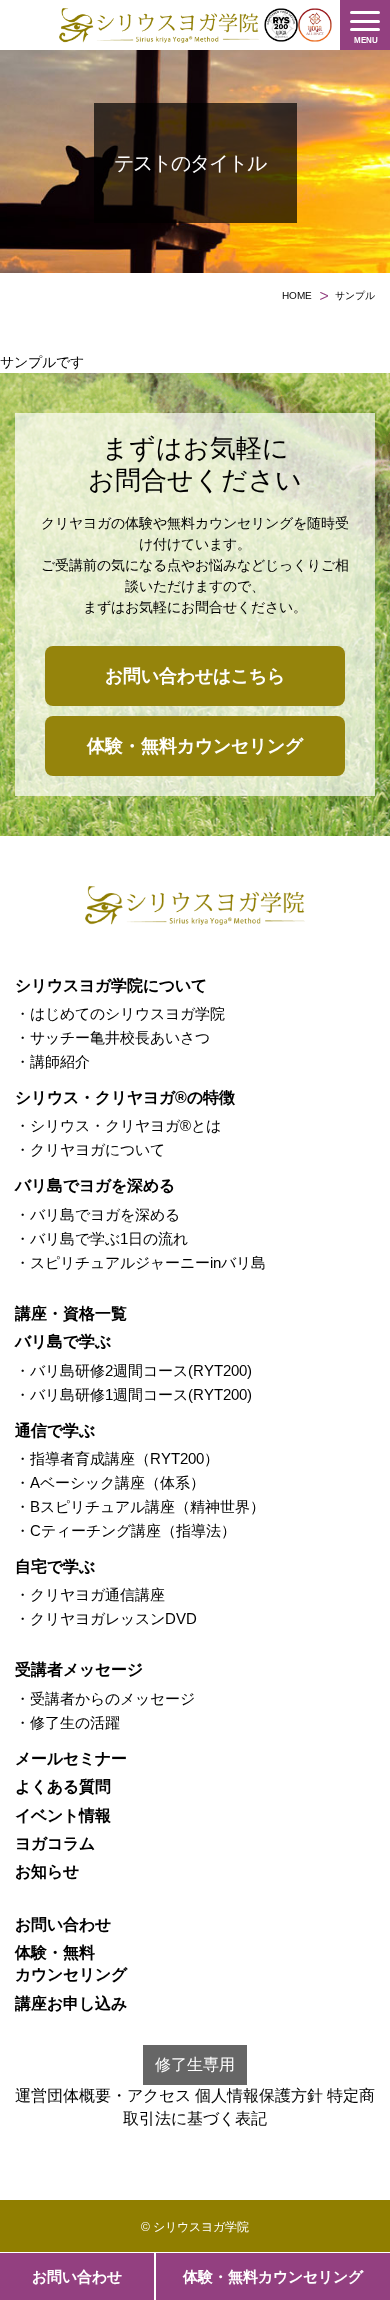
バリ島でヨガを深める (95, 1185)
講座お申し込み (71, 2003)
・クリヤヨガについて (90, 1149)
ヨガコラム (55, 1843)
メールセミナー (71, 1758)
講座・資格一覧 (71, 1313)
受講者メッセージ (79, 1669)
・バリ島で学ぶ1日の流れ (101, 1238)
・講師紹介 (52, 1061)
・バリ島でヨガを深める (97, 1214)
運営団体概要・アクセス (103, 2095)
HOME (297, 295)
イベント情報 (63, 1815)
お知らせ (47, 1871)
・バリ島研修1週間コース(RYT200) (133, 1394)
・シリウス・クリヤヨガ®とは (118, 1125)
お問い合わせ (77, 2276)
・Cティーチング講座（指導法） (125, 1530)
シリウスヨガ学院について (111, 985)
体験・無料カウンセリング (273, 2276)
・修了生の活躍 (67, 1722)
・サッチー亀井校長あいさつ (112, 1037)
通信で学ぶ (55, 1430)
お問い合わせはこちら (195, 676)
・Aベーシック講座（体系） (110, 1482)
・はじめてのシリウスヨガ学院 (120, 1013)
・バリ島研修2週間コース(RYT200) (133, 1370)
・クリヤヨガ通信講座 (90, 1594)
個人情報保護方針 (259, 2095)
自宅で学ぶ (55, 1566)
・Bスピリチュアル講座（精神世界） (140, 1506)
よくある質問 (63, 1786)
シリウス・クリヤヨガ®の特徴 (125, 1097)
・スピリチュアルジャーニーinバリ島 (140, 1262)
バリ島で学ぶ (63, 1341)
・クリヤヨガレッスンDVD (106, 1618)
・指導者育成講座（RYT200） (117, 1458)
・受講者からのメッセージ (105, 1698)
